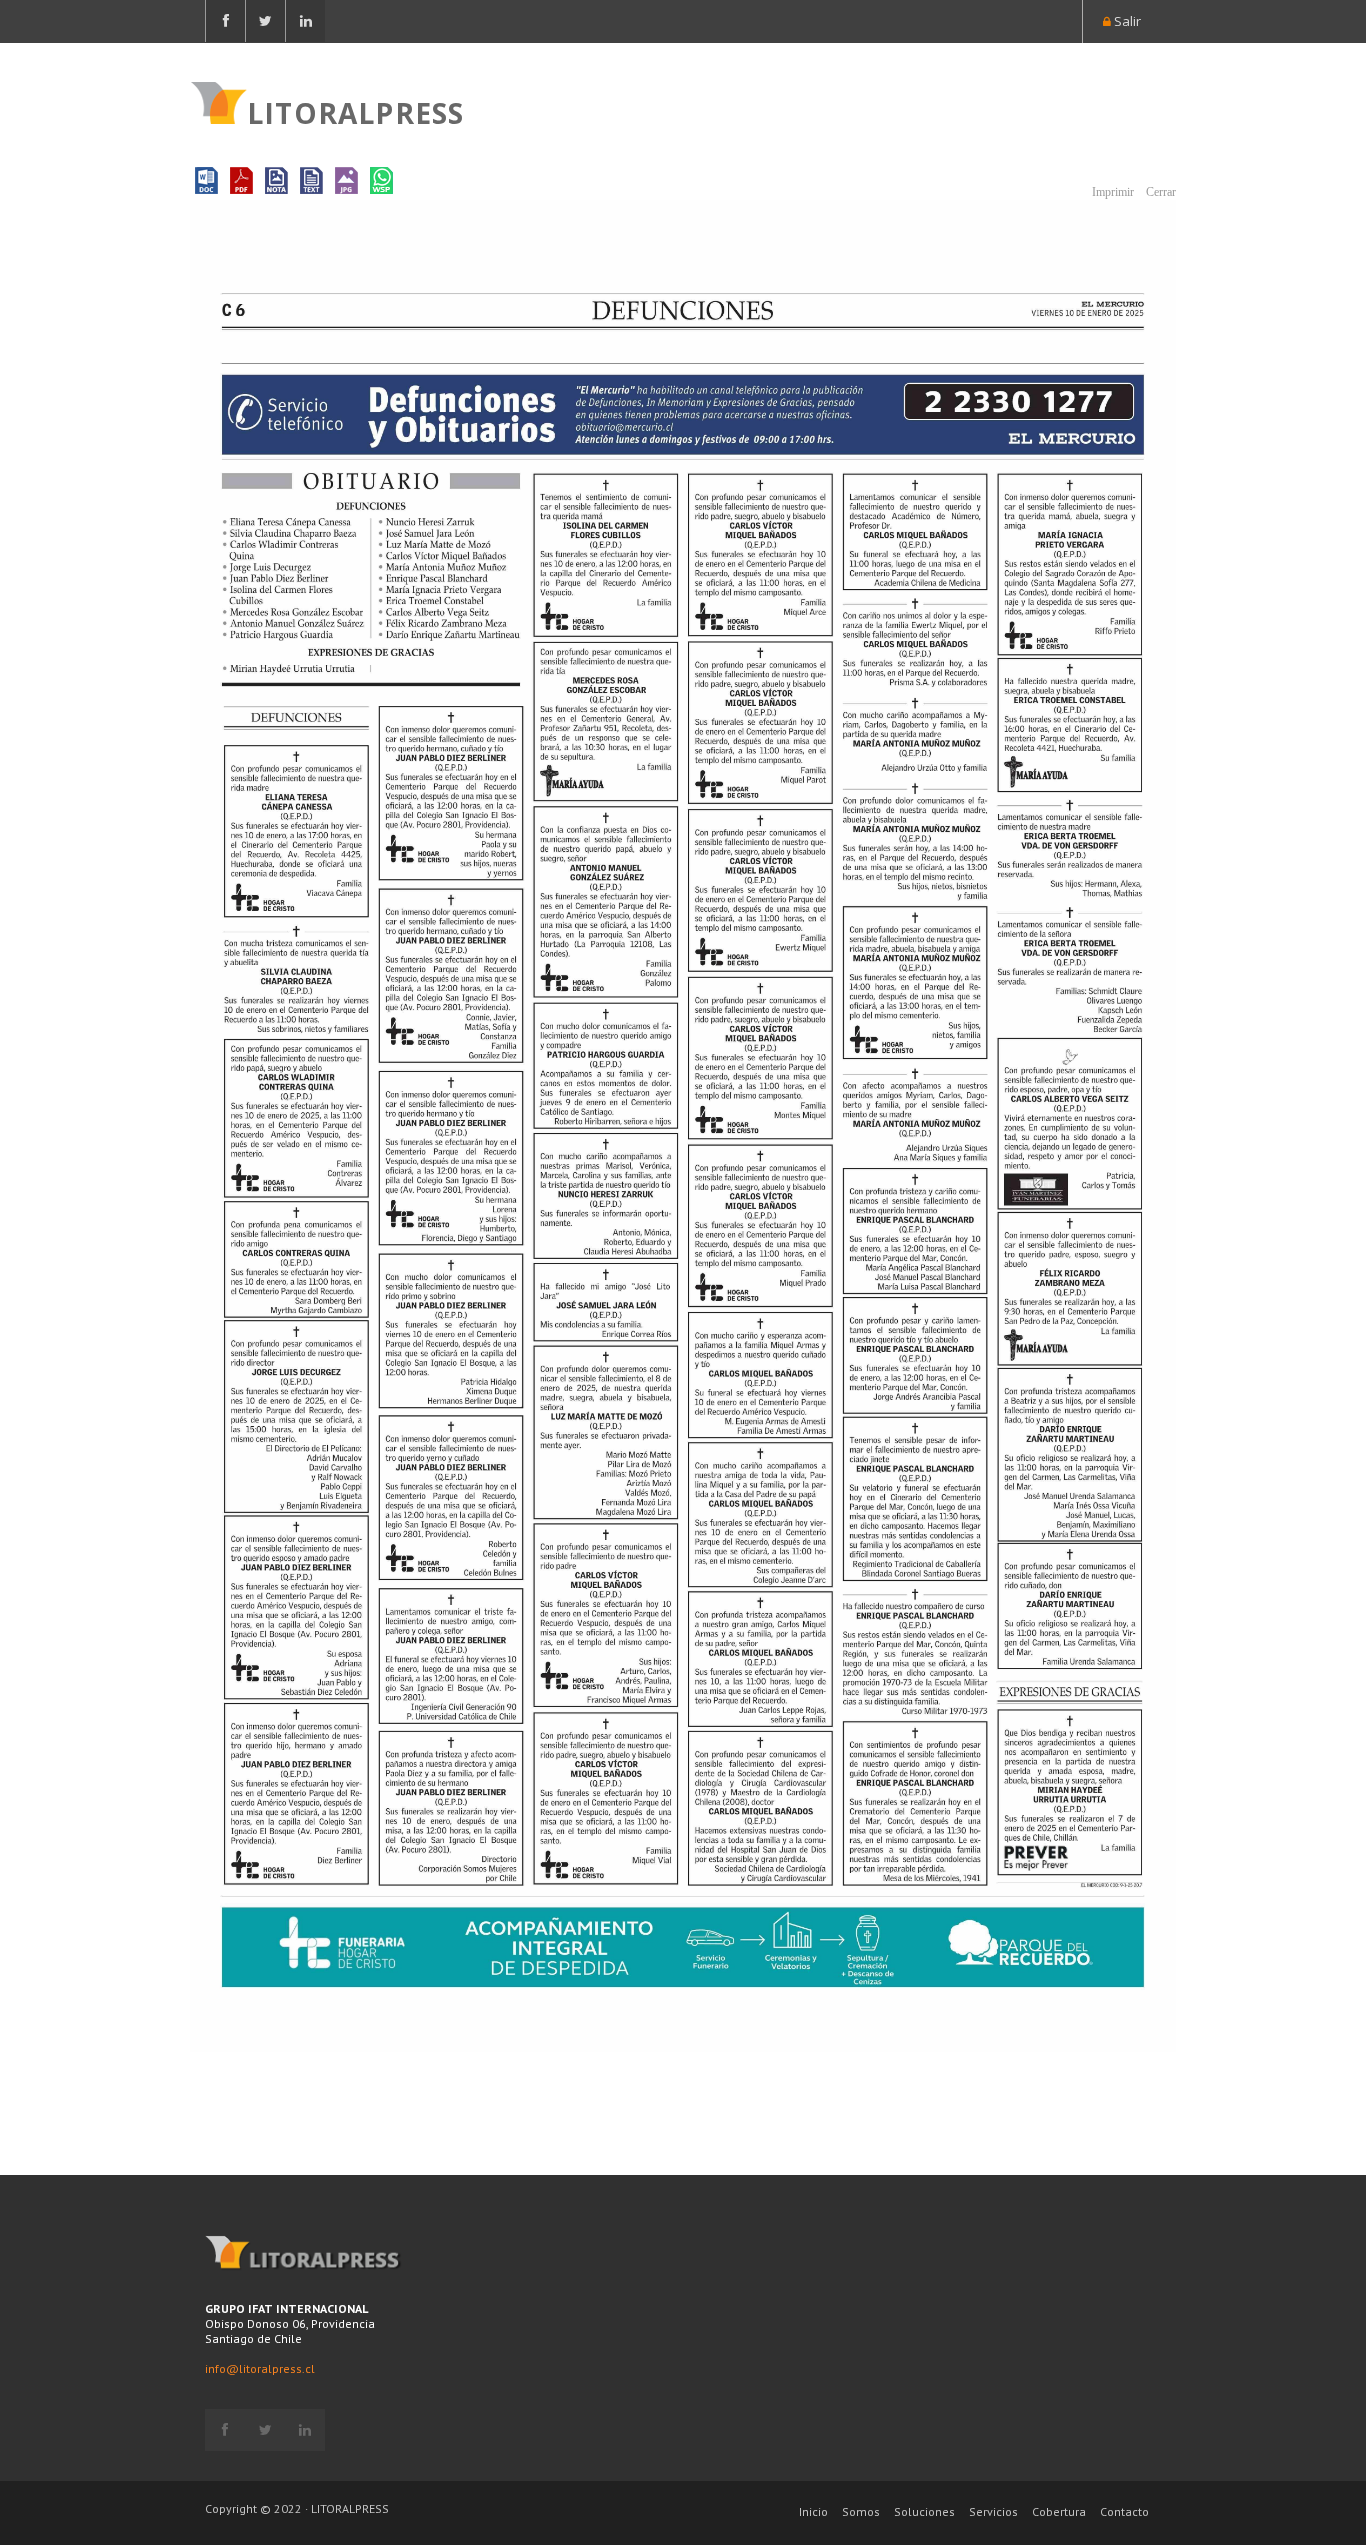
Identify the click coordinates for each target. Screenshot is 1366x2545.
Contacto (1124, 2511)
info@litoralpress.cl (260, 2368)
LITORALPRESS (355, 111)
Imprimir (1111, 192)
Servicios (993, 2511)
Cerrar (1159, 192)
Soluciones (924, 2511)
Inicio (813, 2511)
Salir (1126, 21)
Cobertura (1059, 2511)
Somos (861, 2511)
